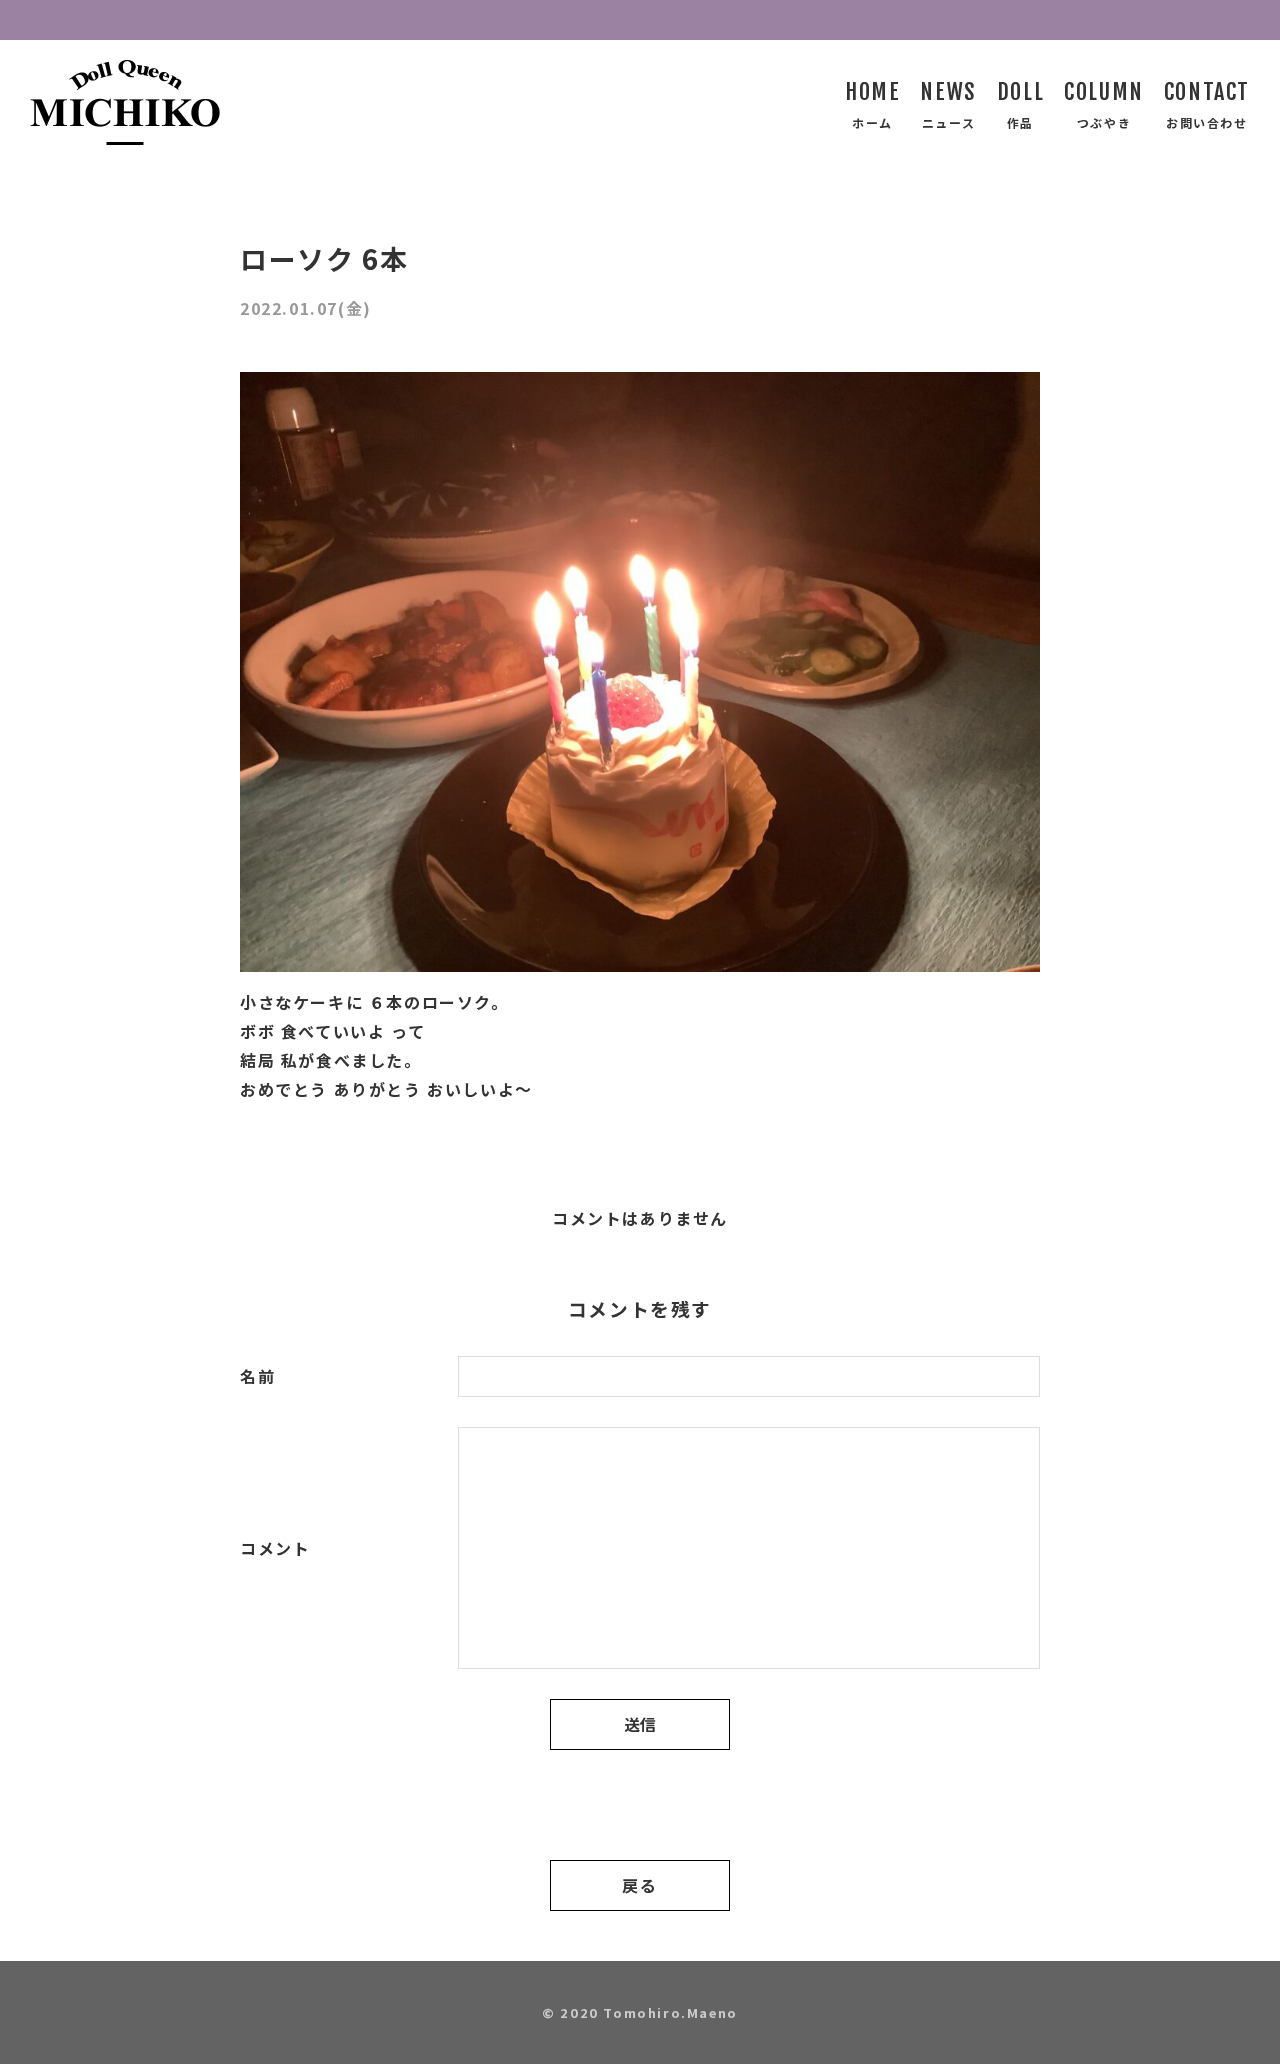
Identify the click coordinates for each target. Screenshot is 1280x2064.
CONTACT (1207, 91)
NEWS (948, 91)
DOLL (1020, 91)
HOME (872, 91)
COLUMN (1104, 91)
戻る (639, 1885)
